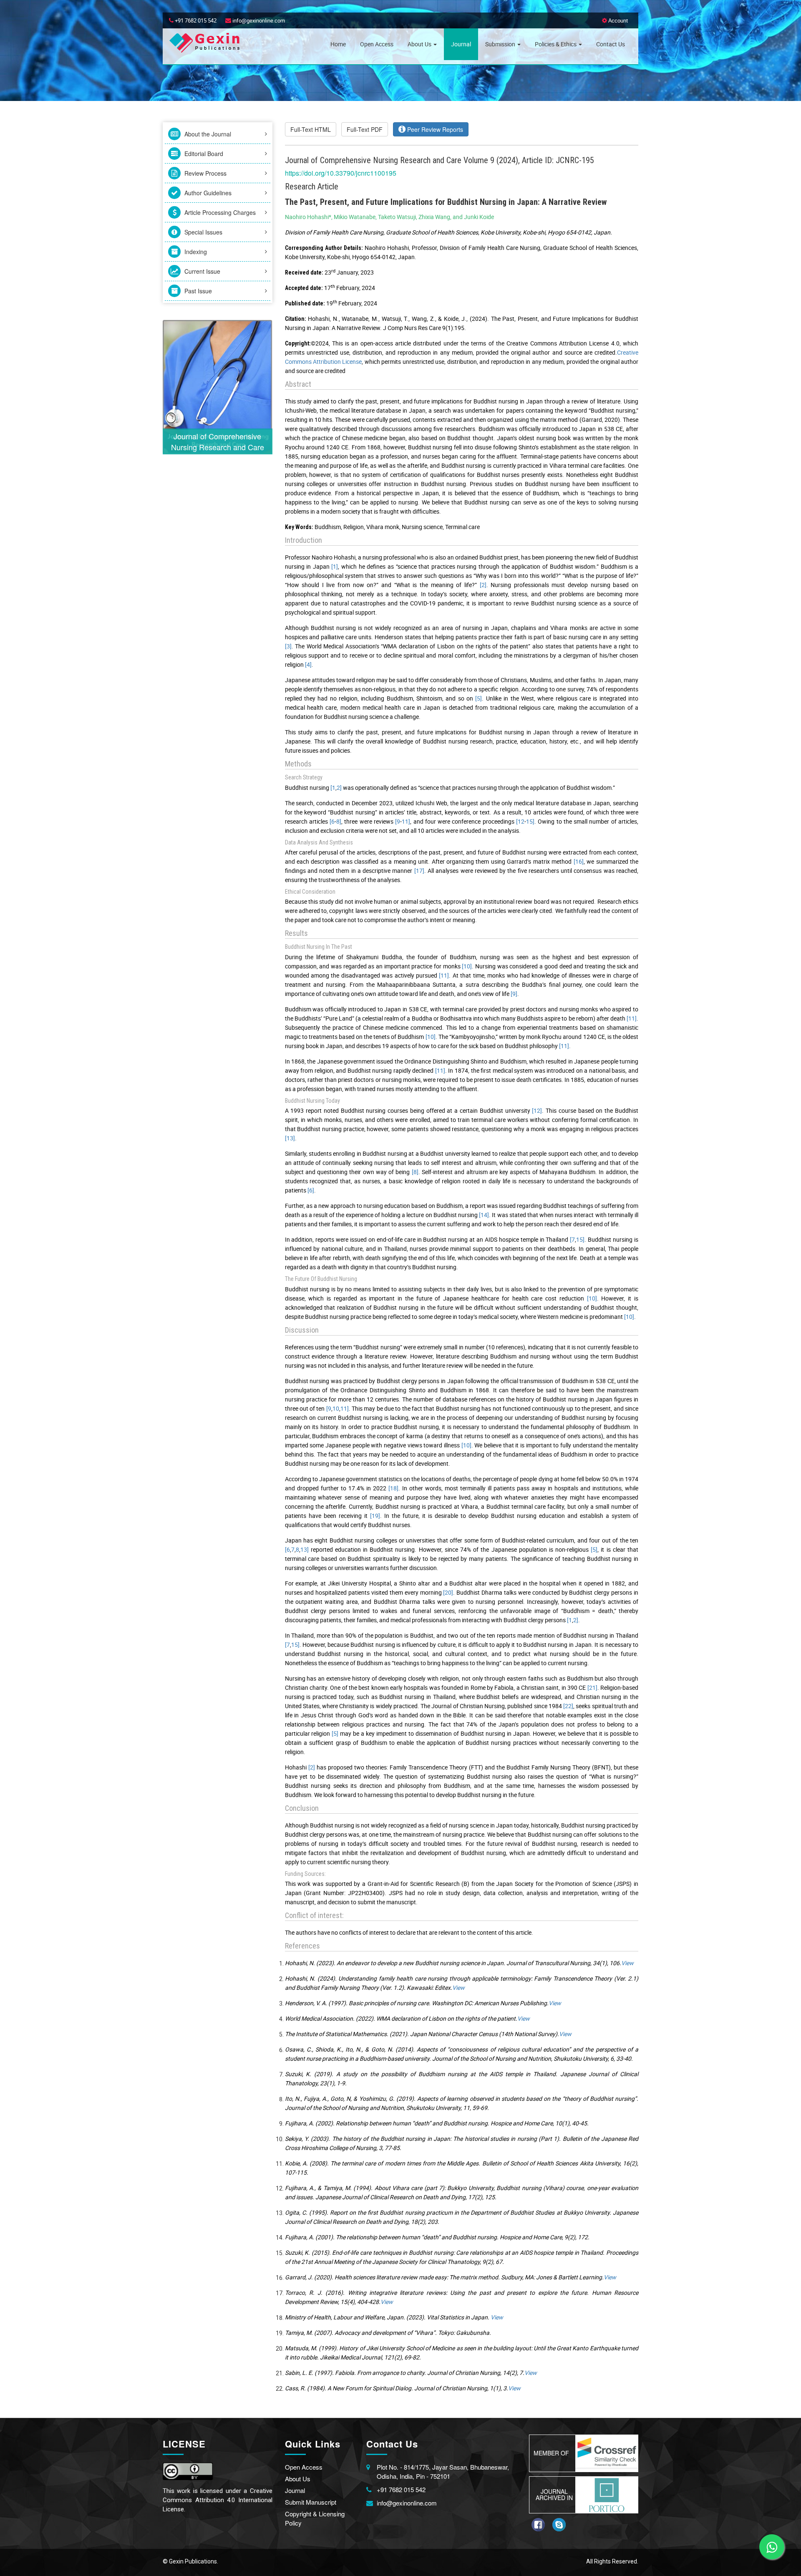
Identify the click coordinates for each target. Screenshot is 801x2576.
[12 (520, 821)
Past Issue (197, 291)
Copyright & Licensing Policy (315, 2518)
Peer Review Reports (434, 129)
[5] (479, 698)
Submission (501, 44)
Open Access (377, 44)
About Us (420, 44)
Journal (461, 44)
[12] (537, 1110)
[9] (514, 994)
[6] (311, 1190)
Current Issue (202, 271)
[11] (444, 975)
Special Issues (203, 232)
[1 (333, 788)
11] (406, 821)
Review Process (205, 173)
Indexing (195, 252)
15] (530, 821)
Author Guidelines (207, 193)
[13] (290, 1138)
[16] (579, 861)
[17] (419, 871)
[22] (568, 1706)
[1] (335, 566)
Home (338, 44)
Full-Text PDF (365, 129)
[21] (592, 1688)
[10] (467, 966)
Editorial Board (203, 154)
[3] (288, 646)
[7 (572, 1239)
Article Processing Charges (219, 212)
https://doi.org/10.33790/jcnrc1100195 (341, 173)
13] (305, 1549)
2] (339, 788)
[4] (308, 664)
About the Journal (207, 134)
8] (339, 821)
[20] (448, 1592)
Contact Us (611, 44)
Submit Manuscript (311, 2502)
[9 (398, 821)
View (627, 1963)
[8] (415, 1172)
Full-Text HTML (311, 129)
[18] (393, 1488)
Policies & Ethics (556, 44)
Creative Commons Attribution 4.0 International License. (218, 2500)
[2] (483, 585)
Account (617, 20)
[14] (484, 1215)
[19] (375, 1516)
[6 (332, 821)
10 (336, 1408)
